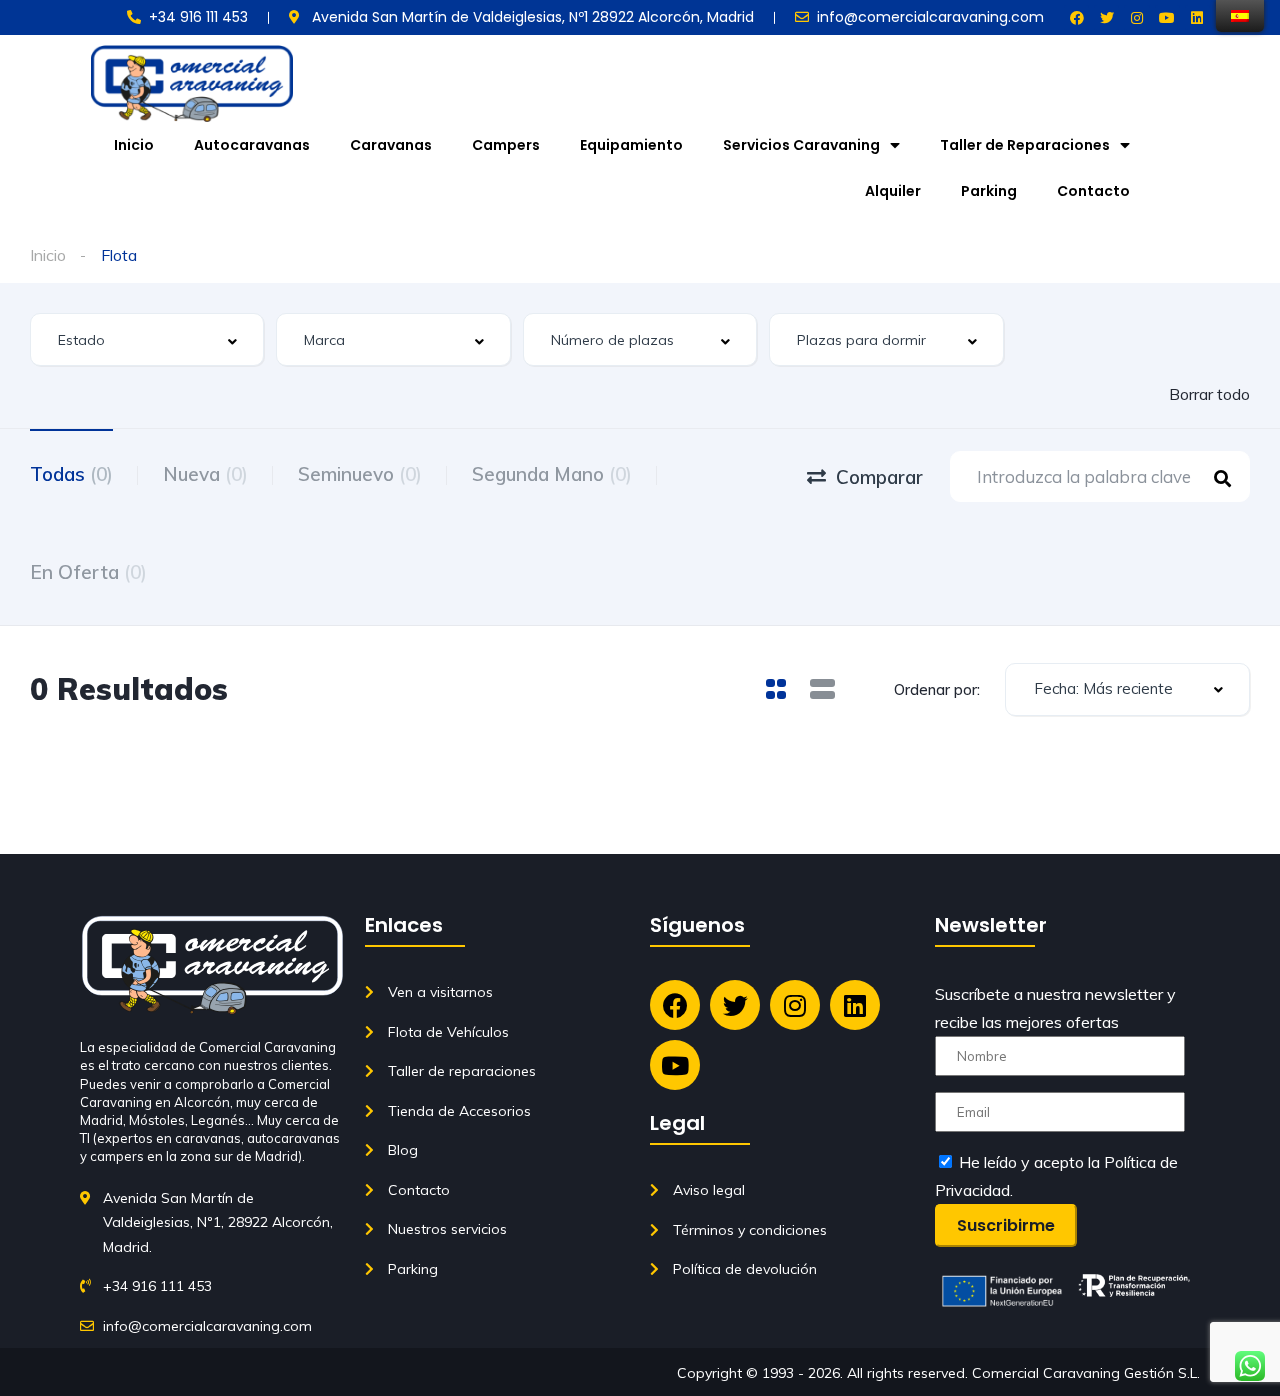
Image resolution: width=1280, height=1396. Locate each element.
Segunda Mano (552, 474)
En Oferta (88, 572)
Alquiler (893, 191)
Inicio (134, 145)
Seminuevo (360, 474)
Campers (506, 145)
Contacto (1093, 191)
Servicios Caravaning (801, 145)
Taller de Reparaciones (1025, 145)
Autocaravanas (252, 145)
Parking (989, 191)
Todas (71, 474)
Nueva (205, 474)
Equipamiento (631, 145)
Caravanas (391, 145)
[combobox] (147, 339)
